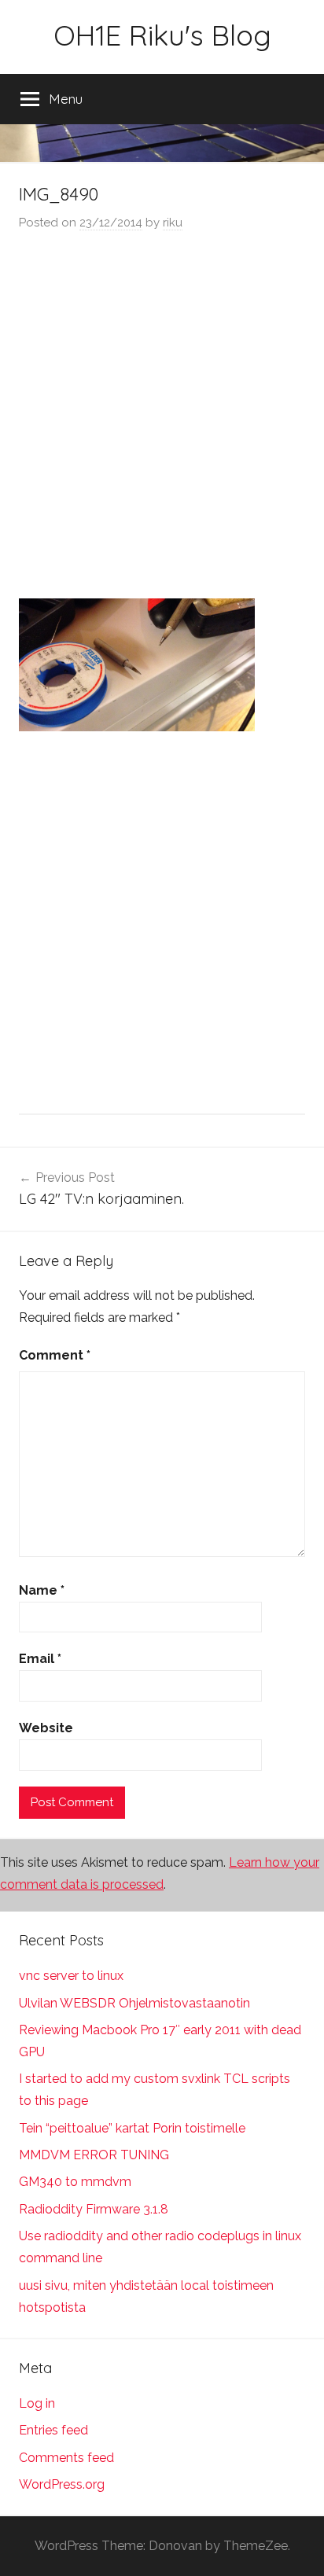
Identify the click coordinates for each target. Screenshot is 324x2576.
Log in (37, 2403)
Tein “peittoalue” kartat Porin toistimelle (132, 2128)
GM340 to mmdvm (75, 2182)
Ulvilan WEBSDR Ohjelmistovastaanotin (134, 2003)
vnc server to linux (71, 1976)
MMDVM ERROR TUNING (94, 2155)
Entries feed (53, 2430)
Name (42, 1590)
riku (173, 223)
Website (46, 1728)
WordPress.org (62, 2484)
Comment (55, 1355)
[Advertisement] (162, 417)
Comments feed (66, 2458)
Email (40, 1659)
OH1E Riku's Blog (162, 35)
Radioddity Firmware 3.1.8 (94, 2209)
